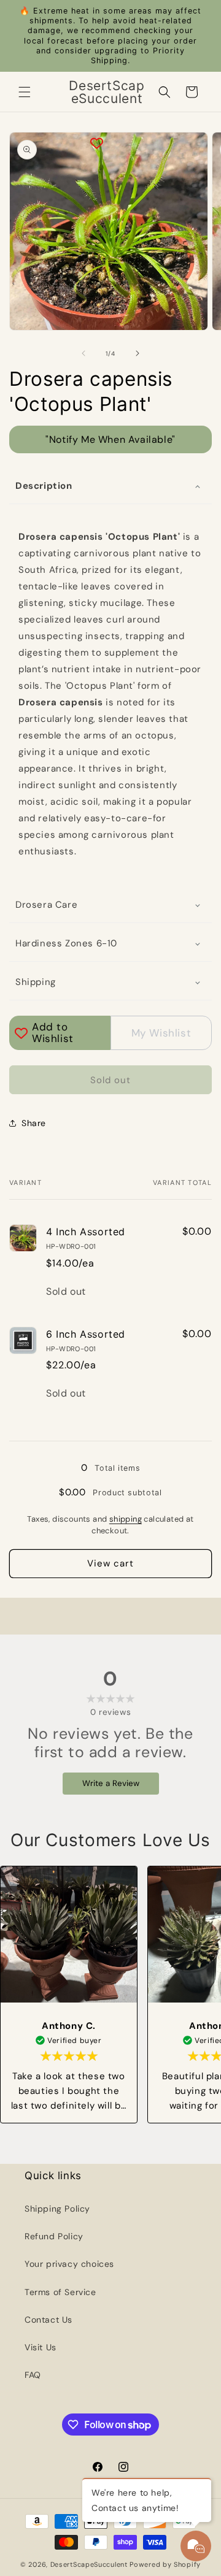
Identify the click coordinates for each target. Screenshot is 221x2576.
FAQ (33, 2375)
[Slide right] (138, 353)
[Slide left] (83, 353)
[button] (25, 92)
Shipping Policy (57, 2209)
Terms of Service (60, 2292)
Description (44, 486)
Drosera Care (46, 905)
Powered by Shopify (165, 2564)
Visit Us (41, 2347)
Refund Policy (54, 2236)
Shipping (36, 982)
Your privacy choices (69, 2264)
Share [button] (34, 1123)
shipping (126, 1519)
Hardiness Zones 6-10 (66, 943)
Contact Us (48, 2320)
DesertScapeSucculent (89, 2564)
